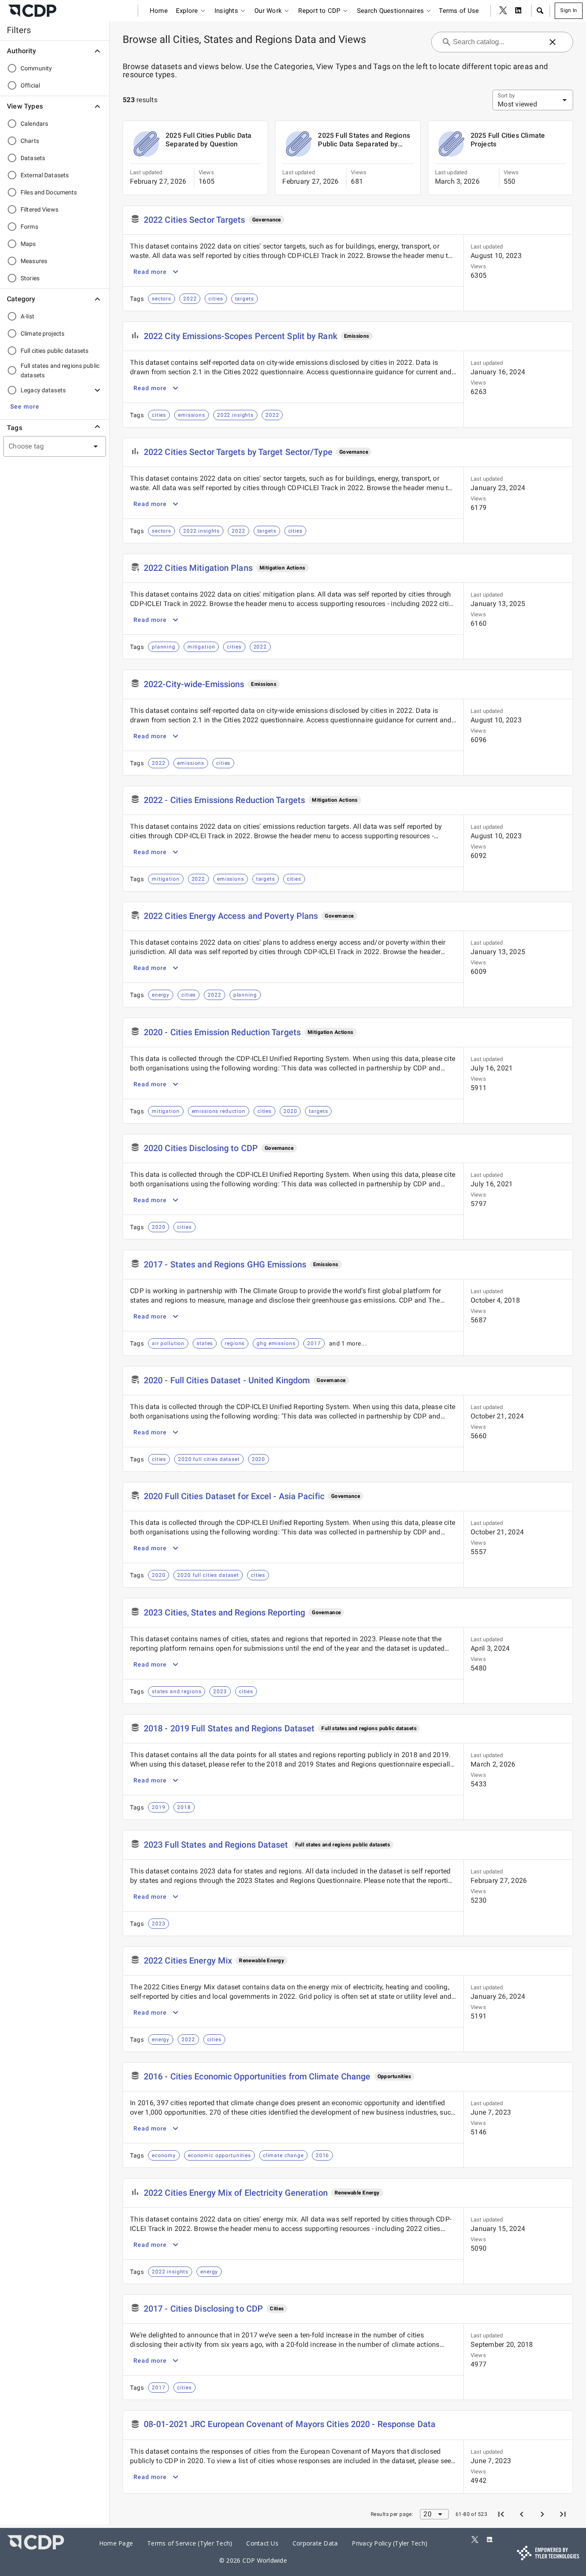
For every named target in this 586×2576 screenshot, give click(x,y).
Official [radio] (30, 85)
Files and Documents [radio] (49, 192)
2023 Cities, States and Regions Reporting (224, 1612)
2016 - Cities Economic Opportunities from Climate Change (257, 2076)
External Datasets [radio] (45, 175)
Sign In (569, 10)
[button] (540, 11)
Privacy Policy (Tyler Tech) (390, 2543)
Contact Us (262, 2543)
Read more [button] (150, 272)
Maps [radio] (28, 244)
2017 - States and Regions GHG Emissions (225, 1264)
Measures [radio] (34, 261)
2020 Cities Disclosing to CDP (201, 1148)
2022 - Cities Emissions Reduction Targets (224, 800)
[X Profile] (503, 11)
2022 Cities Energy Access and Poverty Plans (231, 916)
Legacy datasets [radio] (43, 390)
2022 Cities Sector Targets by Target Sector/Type (238, 452)
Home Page (116, 2543)
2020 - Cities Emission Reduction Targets (222, 1032)
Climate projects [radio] (42, 333)
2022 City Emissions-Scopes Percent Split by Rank (240, 336)
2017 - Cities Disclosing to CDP (203, 2309)
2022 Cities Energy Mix (188, 1961)
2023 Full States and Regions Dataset (216, 1845)
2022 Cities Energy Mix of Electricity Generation (236, 2193)
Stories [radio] (30, 278)
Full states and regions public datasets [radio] (60, 370)
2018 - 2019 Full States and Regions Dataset (229, 1728)
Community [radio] (36, 68)
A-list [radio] (27, 316)
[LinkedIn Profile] (519, 11)
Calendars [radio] (34, 124)
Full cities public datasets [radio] (55, 351)
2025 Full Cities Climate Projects (508, 140)
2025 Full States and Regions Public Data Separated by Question (364, 140)
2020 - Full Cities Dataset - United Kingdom (227, 1380)
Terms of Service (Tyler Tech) (190, 2543)
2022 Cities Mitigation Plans (198, 568)
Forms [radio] (29, 227)
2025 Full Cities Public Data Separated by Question (209, 140)
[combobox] (44, 446)
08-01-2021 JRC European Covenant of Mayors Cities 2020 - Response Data (290, 2424)
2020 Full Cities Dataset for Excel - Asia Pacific (234, 1496)
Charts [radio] (30, 141)
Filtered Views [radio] (39, 209)
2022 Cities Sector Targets (195, 220)
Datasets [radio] (33, 158)
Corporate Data (315, 2543)
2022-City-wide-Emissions (194, 684)
